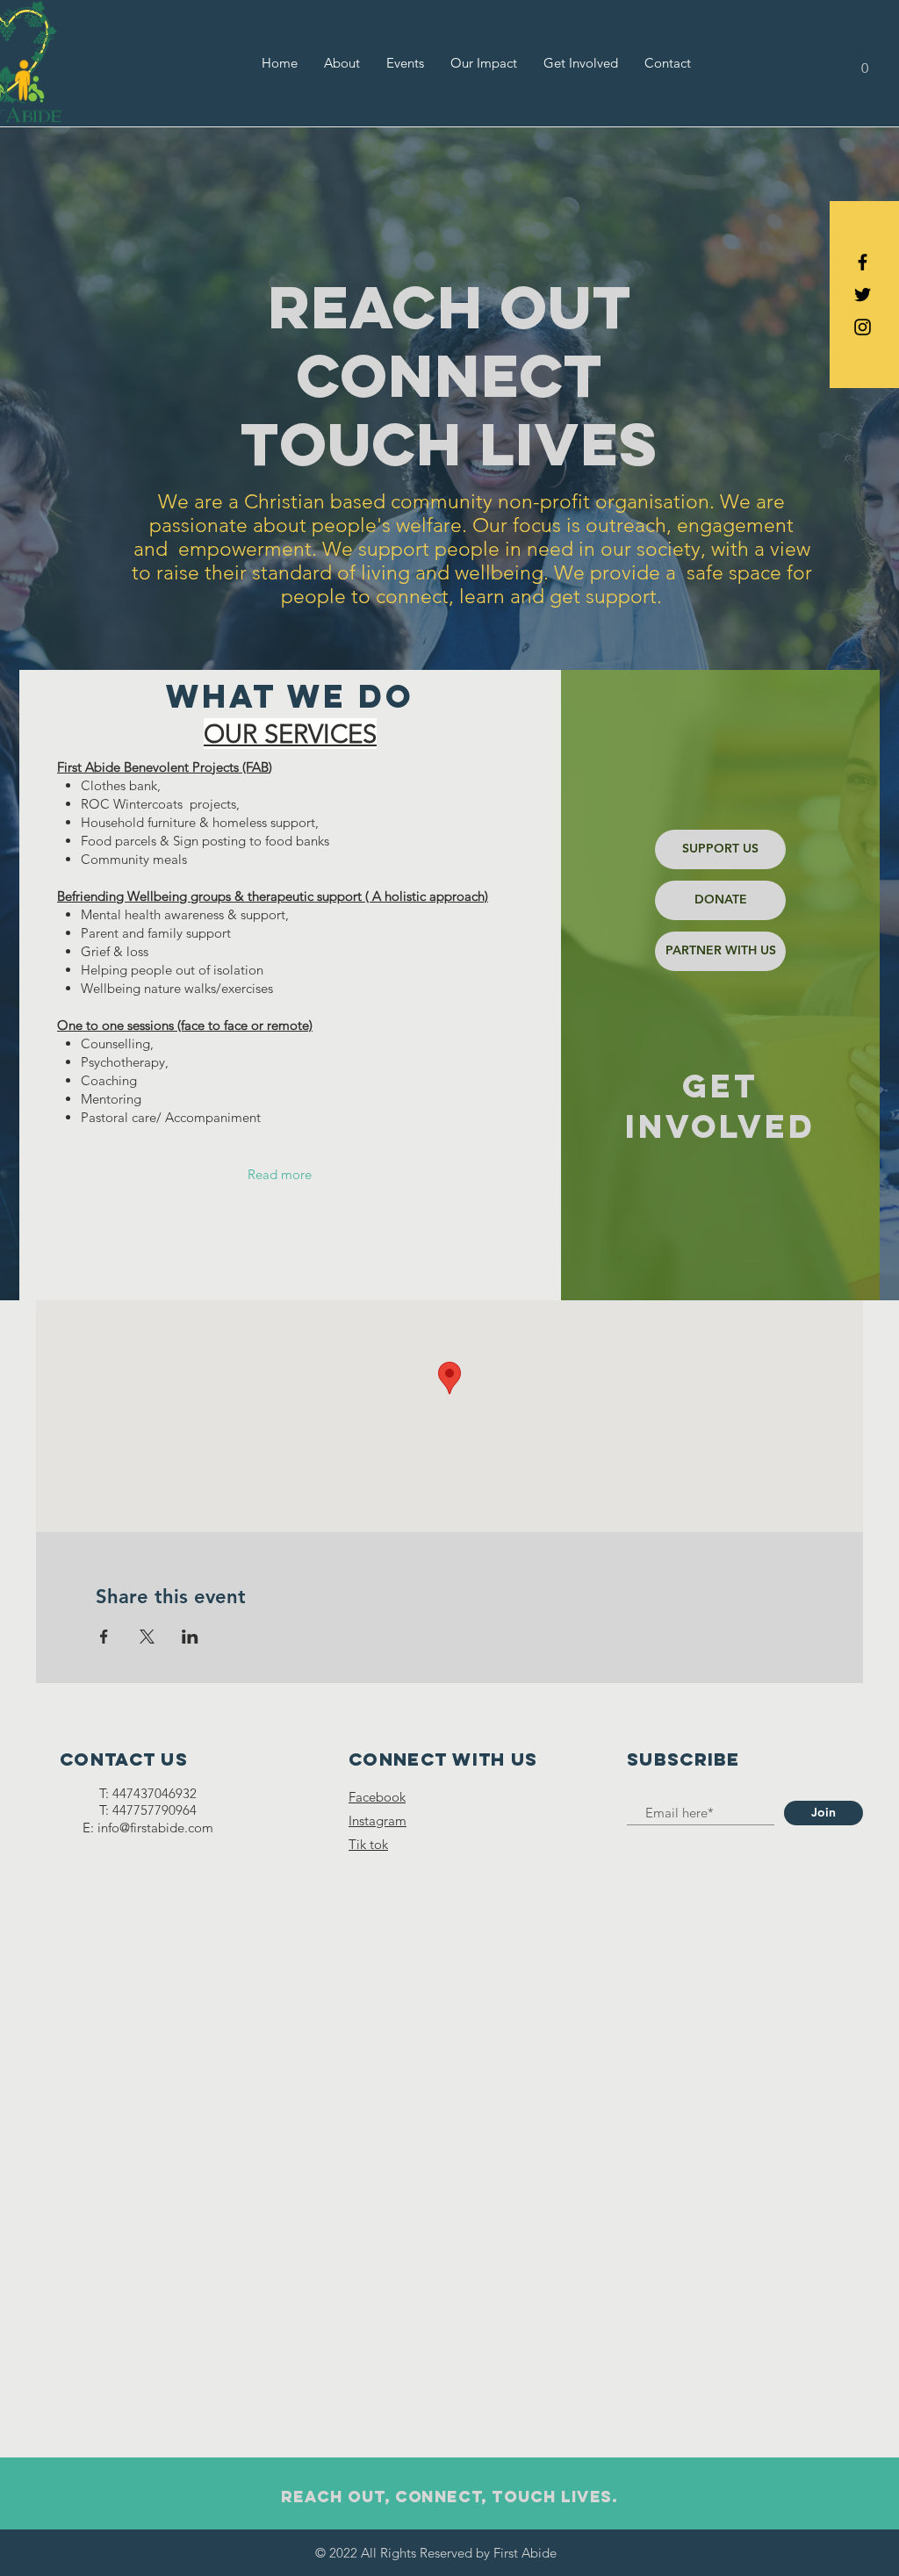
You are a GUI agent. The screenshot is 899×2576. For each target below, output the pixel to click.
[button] (865, 62)
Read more (280, 1174)
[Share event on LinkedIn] (190, 1637)
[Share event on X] (147, 1637)
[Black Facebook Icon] (863, 262)
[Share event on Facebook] (104, 1637)
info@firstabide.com (155, 1828)
